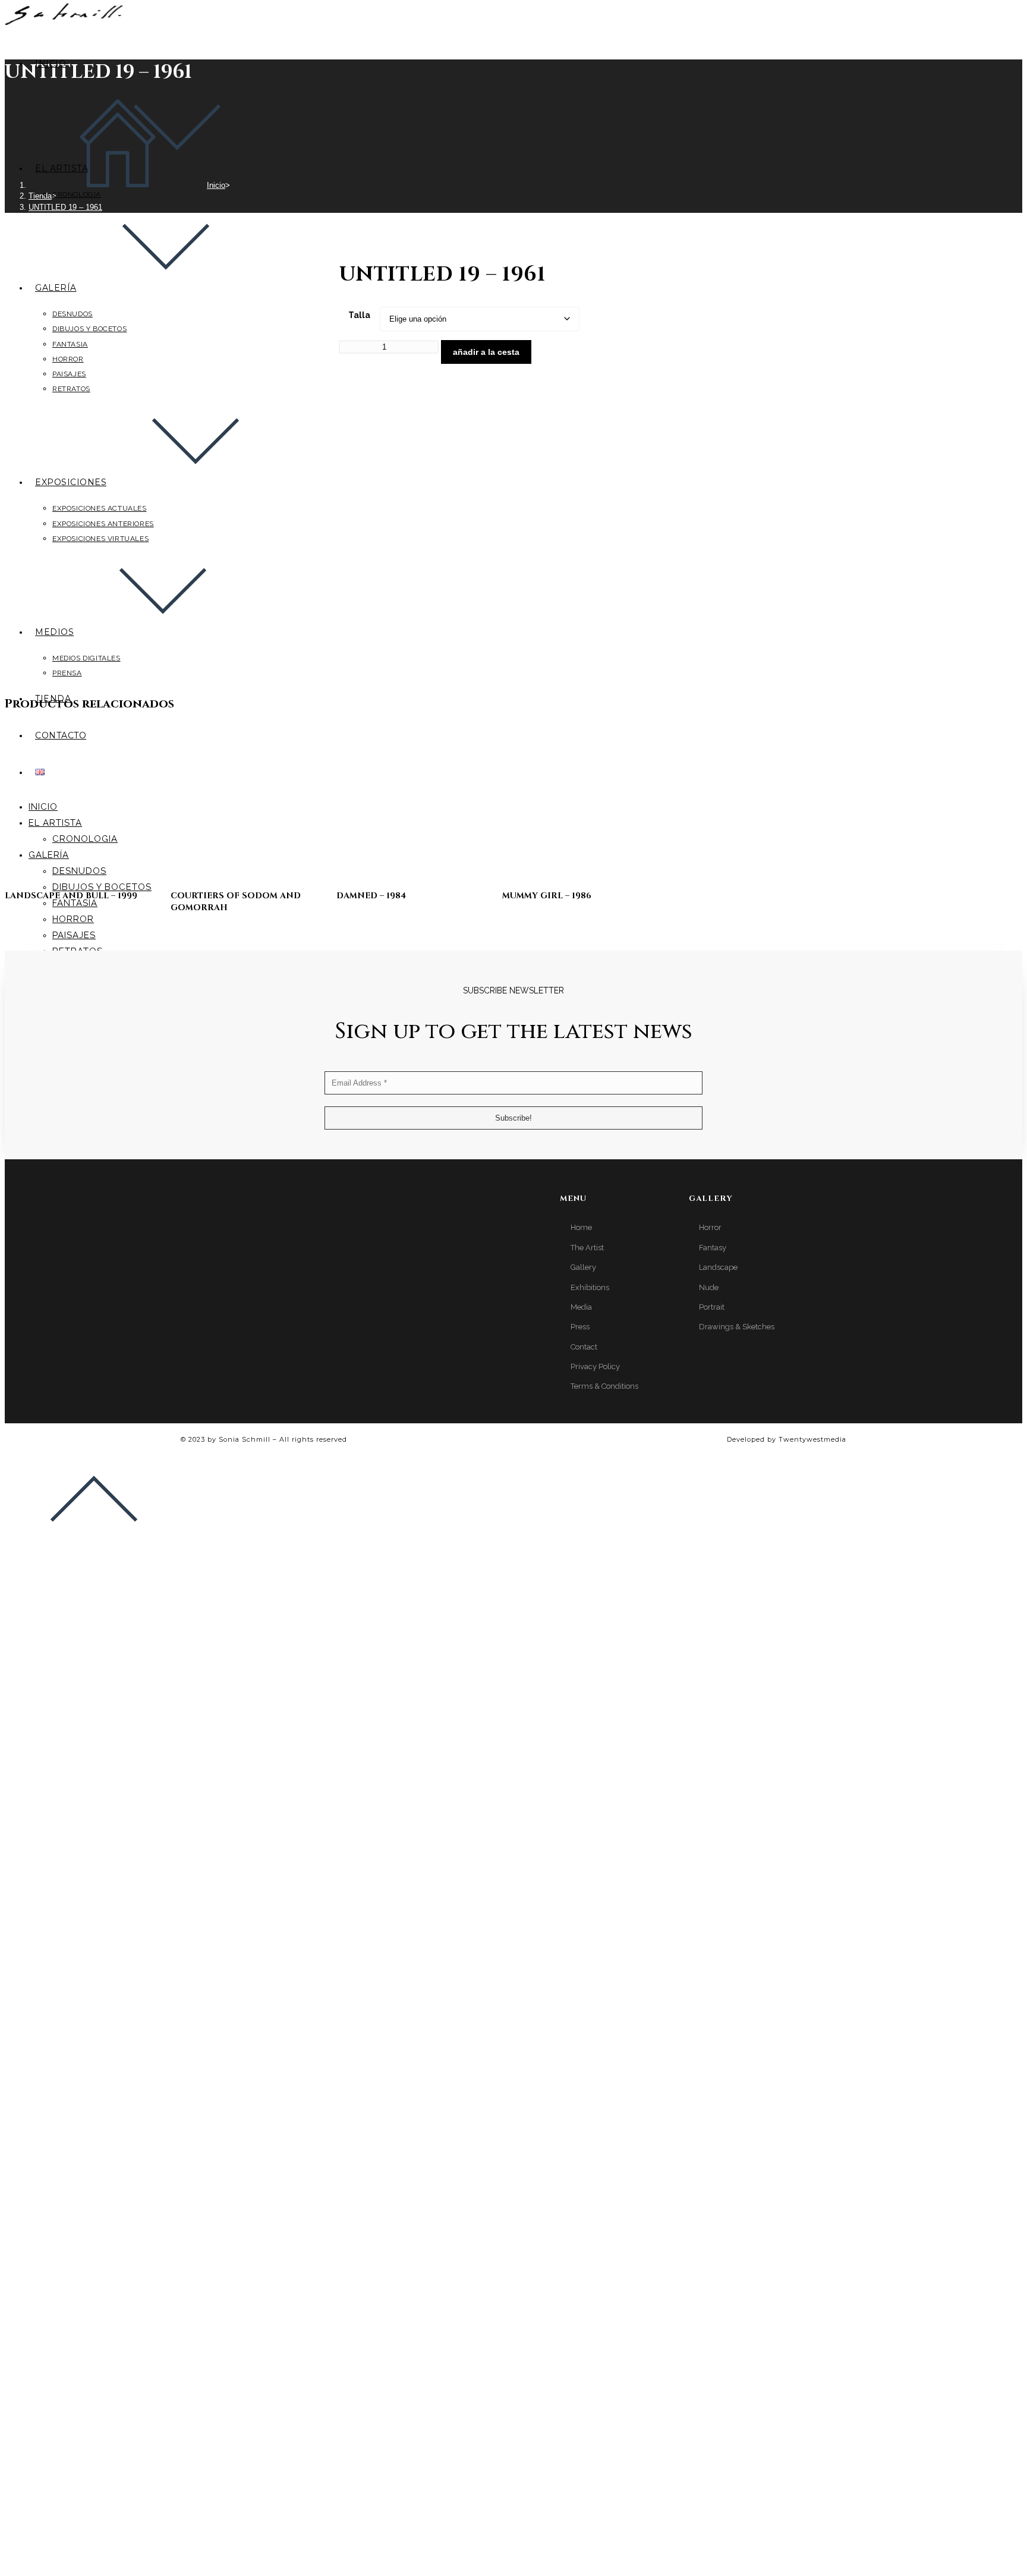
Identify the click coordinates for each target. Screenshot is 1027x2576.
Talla (359, 315)
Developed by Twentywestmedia (787, 1439)
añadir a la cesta (486, 352)
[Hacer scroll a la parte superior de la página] (94, 1541)
